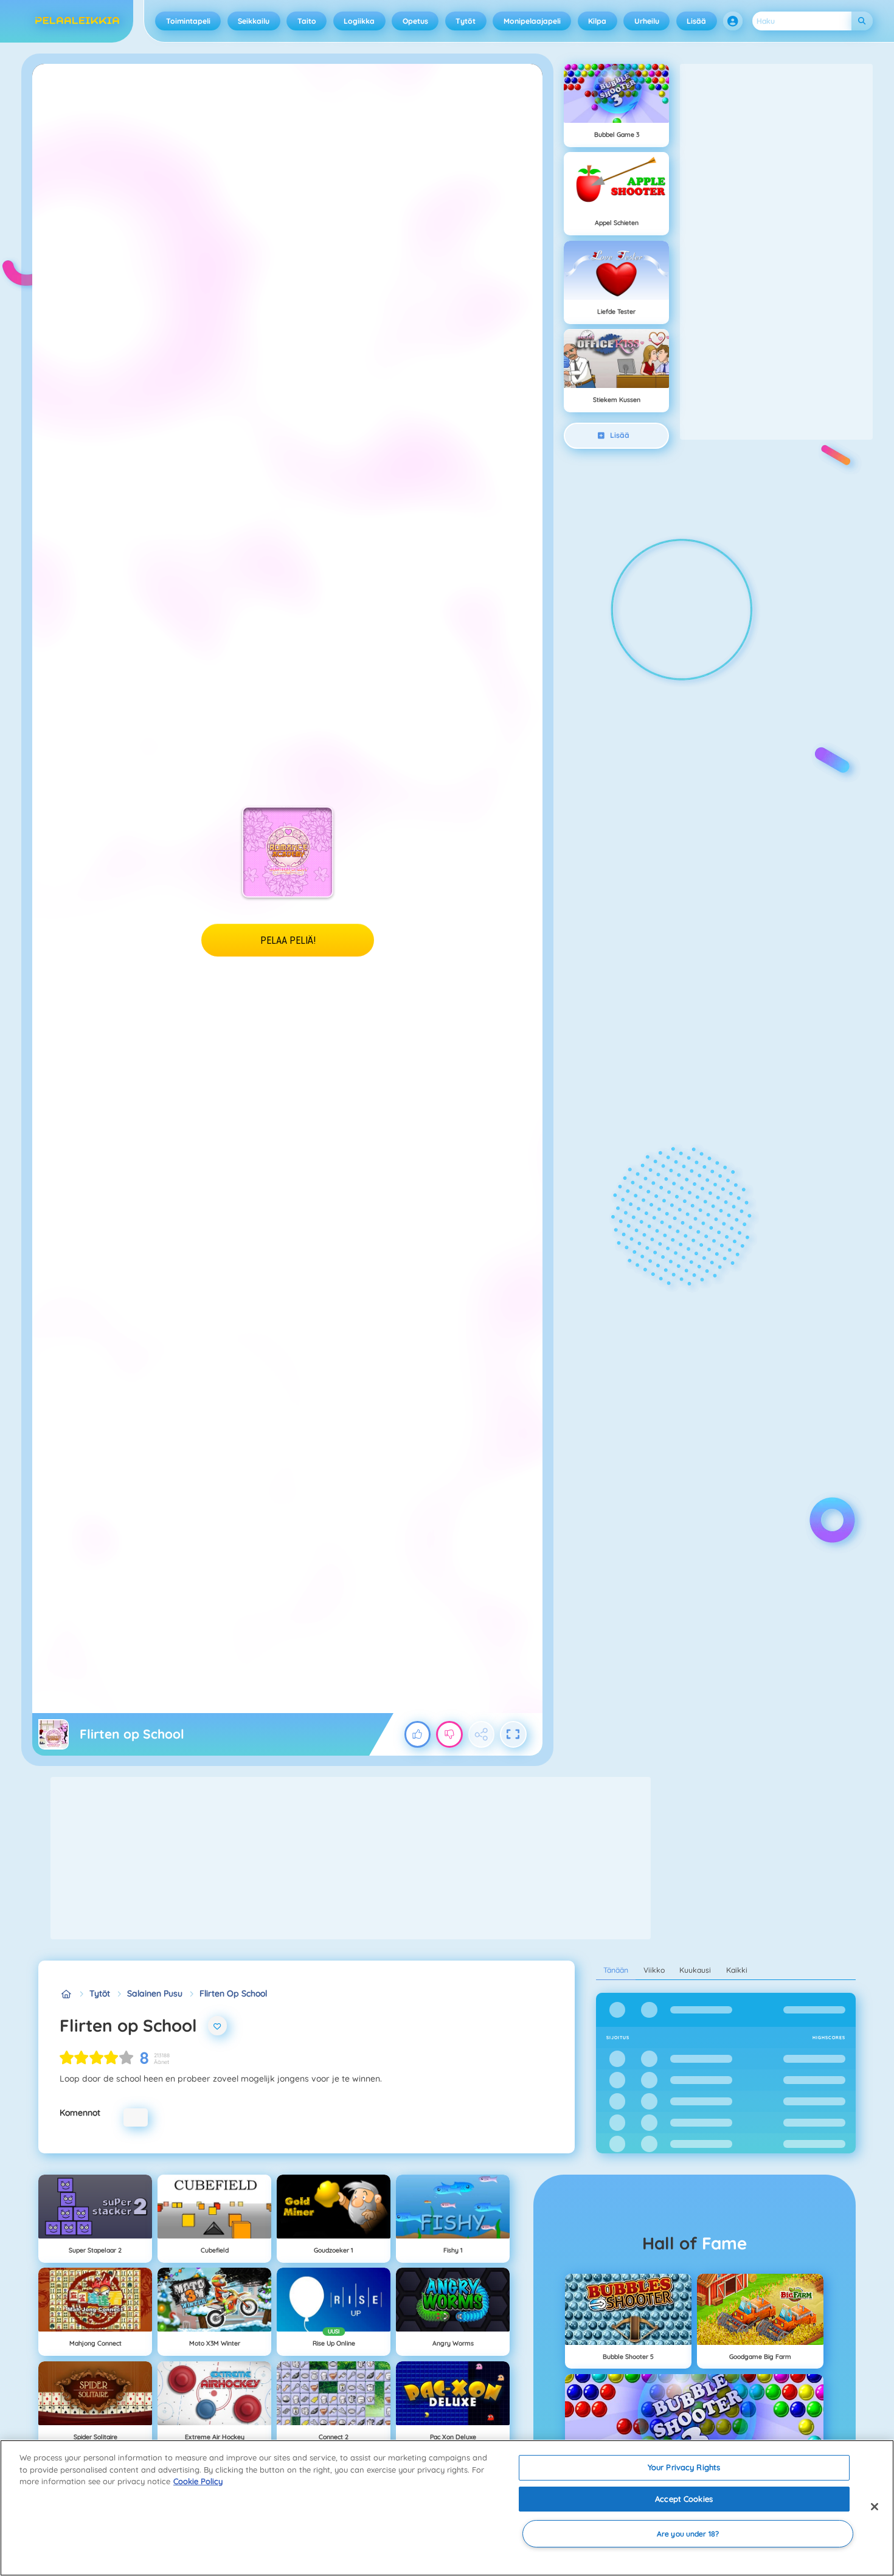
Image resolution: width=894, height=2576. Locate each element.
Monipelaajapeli (532, 21)
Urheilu (647, 21)
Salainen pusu (155, 1993)
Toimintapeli (188, 21)
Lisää (696, 21)
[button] (733, 21)
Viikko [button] (654, 1970)
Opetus (415, 21)
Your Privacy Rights (684, 2467)
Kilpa (597, 21)
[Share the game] (482, 1734)
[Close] (875, 2507)
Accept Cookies (684, 2499)
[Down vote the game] (449, 1734)
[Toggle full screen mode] (513, 1734)
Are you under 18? (688, 2534)
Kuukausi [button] (695, 1970)
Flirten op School (233, 1993)
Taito (307, 21)
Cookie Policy (198, 2481)
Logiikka (359, 21)
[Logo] (78, 21)
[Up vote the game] (418, 1734)
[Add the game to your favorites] (218, 2026)
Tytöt (466, 21)
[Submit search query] (862, 21)
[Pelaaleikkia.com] (66, 1994)
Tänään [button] (616, 1970)
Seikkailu (254, 21)
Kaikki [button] (737, 1970)
